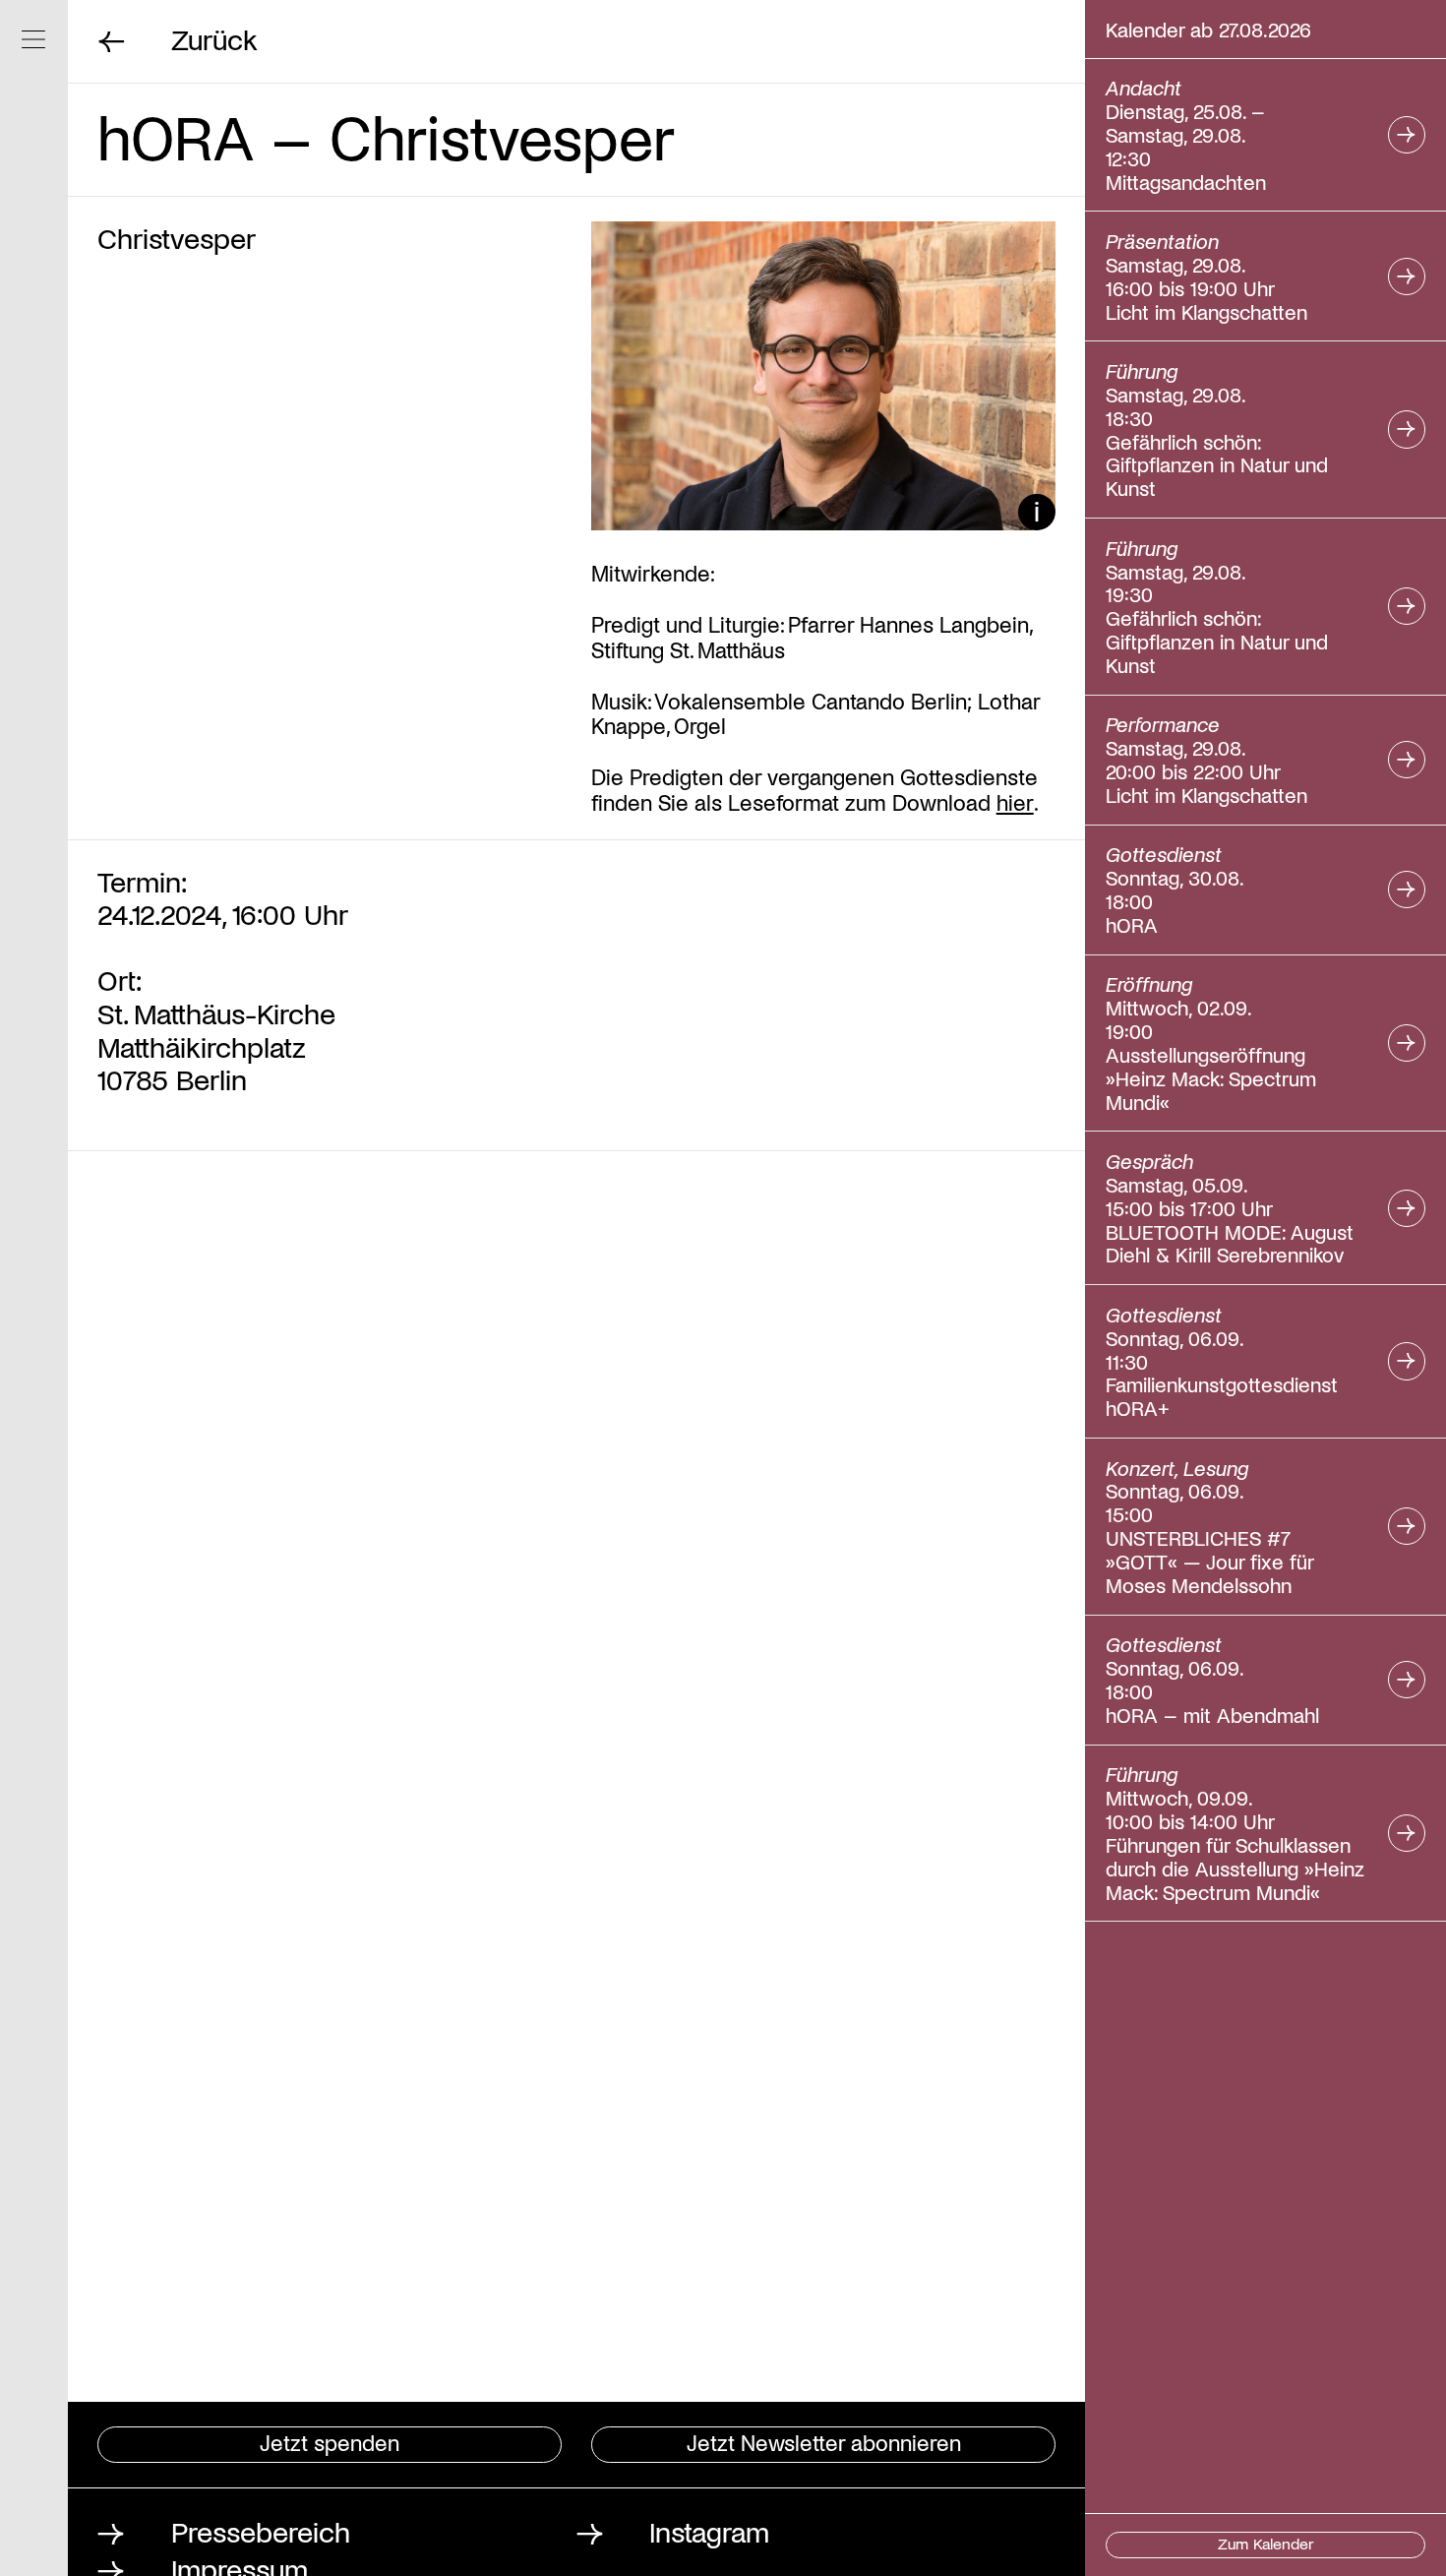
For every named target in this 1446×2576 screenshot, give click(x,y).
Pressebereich (261, 2531)
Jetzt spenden (330, 2442)
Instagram (709, 2531)
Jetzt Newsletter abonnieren (824, 2442)
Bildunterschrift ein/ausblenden (1036, 512)
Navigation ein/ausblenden (34, 40)
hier (1015, 801)
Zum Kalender (1266, 2543)
